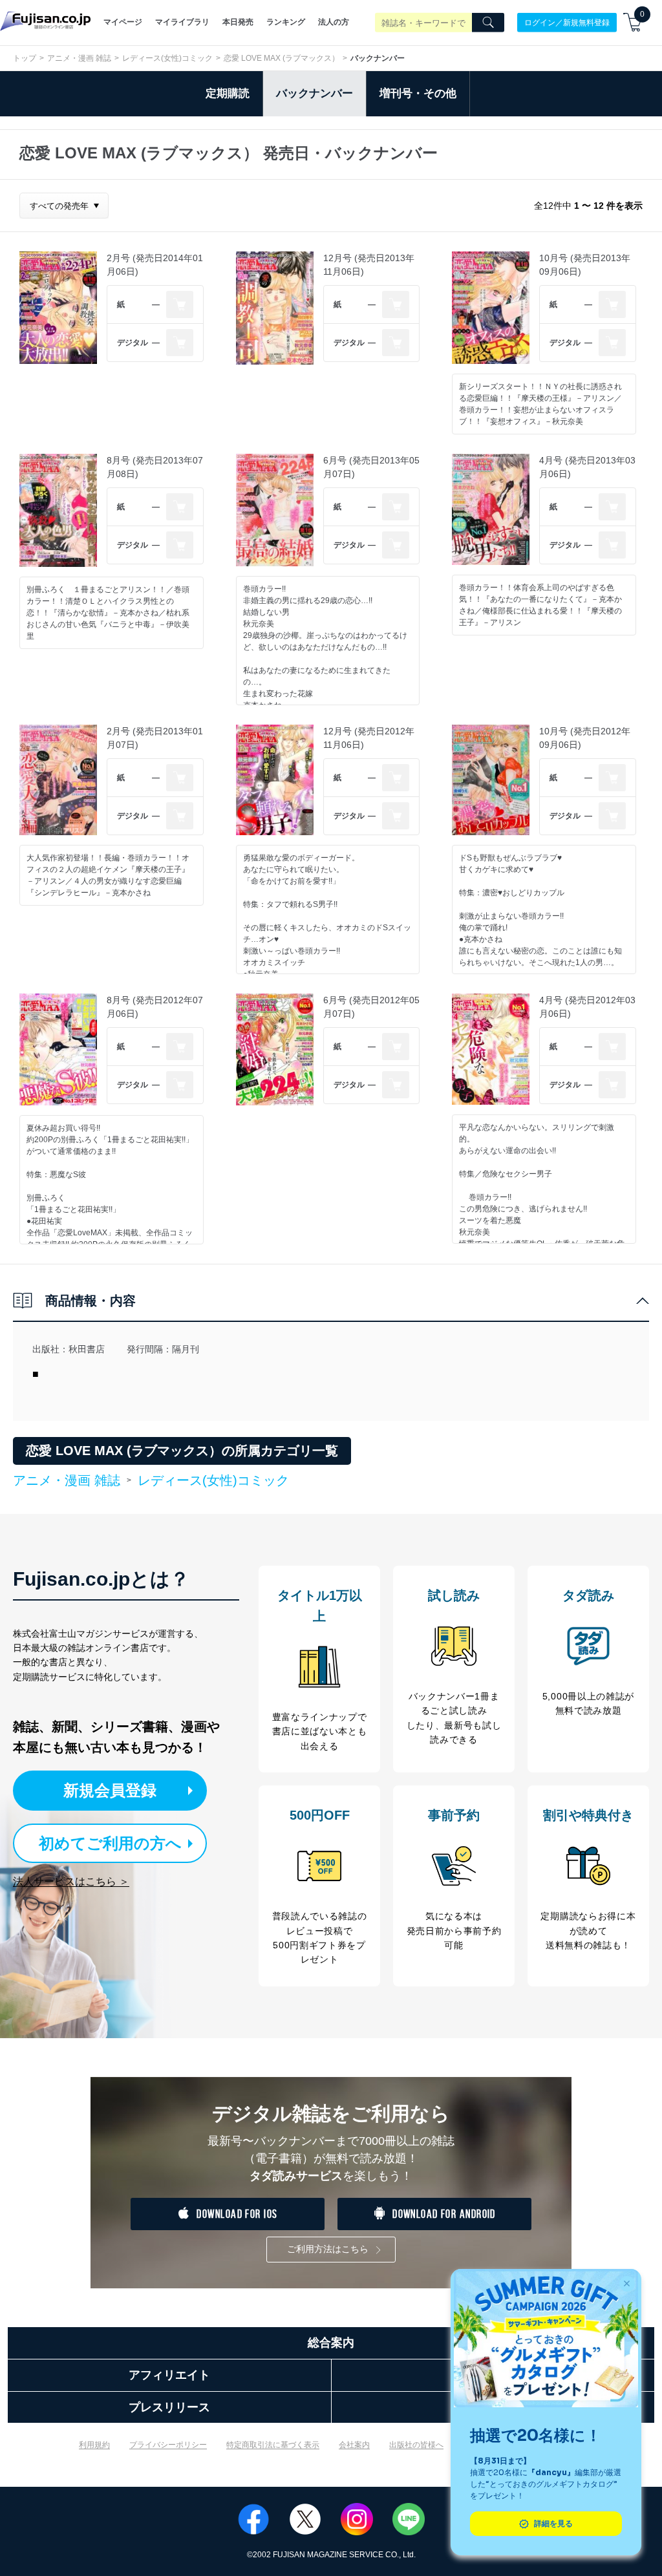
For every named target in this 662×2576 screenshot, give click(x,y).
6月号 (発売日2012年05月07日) (371, 1007)
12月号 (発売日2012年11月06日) (369, 738)
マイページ (123, 22)
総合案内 (331, 2343)
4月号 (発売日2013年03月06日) (587, 467)
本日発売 (238, 22)
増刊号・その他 (418, 93)
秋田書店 (87, 1349)
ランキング (286, 22)
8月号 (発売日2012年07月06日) (155, 1007)
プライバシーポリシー (168, 2445)
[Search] (488, 23)
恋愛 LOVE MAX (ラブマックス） (282, 58)
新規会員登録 (110, 1790)
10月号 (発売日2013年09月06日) (585, 265)
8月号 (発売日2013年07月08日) (155, 467)
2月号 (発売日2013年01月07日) (155, 738)
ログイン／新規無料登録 (567, 22)
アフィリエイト (169, 2375)
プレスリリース (169, 2407)
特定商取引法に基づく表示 (273, 2445)
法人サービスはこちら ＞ (71, 1881)
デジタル (133, 343)
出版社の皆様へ (416, 2445)
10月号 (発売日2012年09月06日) (585, 738)
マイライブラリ (182, 22)
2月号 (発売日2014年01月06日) (155, 265)
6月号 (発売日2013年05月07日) (371, 467)
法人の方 (334, 22)
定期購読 (228, 93)
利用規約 (94, 2445)
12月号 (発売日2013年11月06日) (369, 265)
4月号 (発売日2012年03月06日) (587, 1007)
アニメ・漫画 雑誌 (79, 58)
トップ (25, 58)
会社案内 (354, 2445)
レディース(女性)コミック (167, 58)
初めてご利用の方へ (110, 1843)
